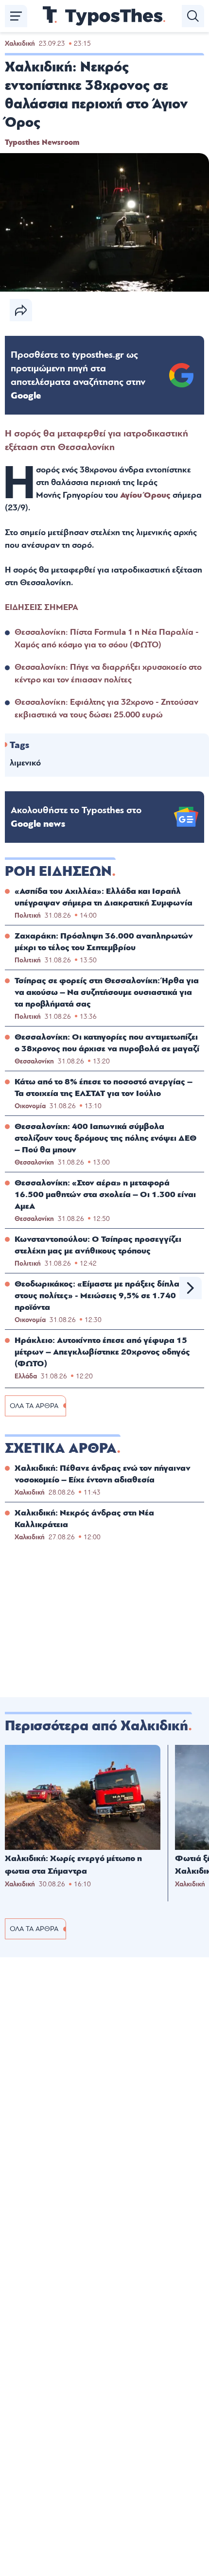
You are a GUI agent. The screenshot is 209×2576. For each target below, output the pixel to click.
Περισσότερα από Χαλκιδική (96, 1726)
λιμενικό (25, 763)
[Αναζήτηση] (193, 16)
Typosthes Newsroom (42, 142)
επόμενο (191, 1288)
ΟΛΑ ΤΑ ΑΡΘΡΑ (34, 1406)
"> (78, 375)
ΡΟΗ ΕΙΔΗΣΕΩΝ (58, 871)
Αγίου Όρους (145, 495)
